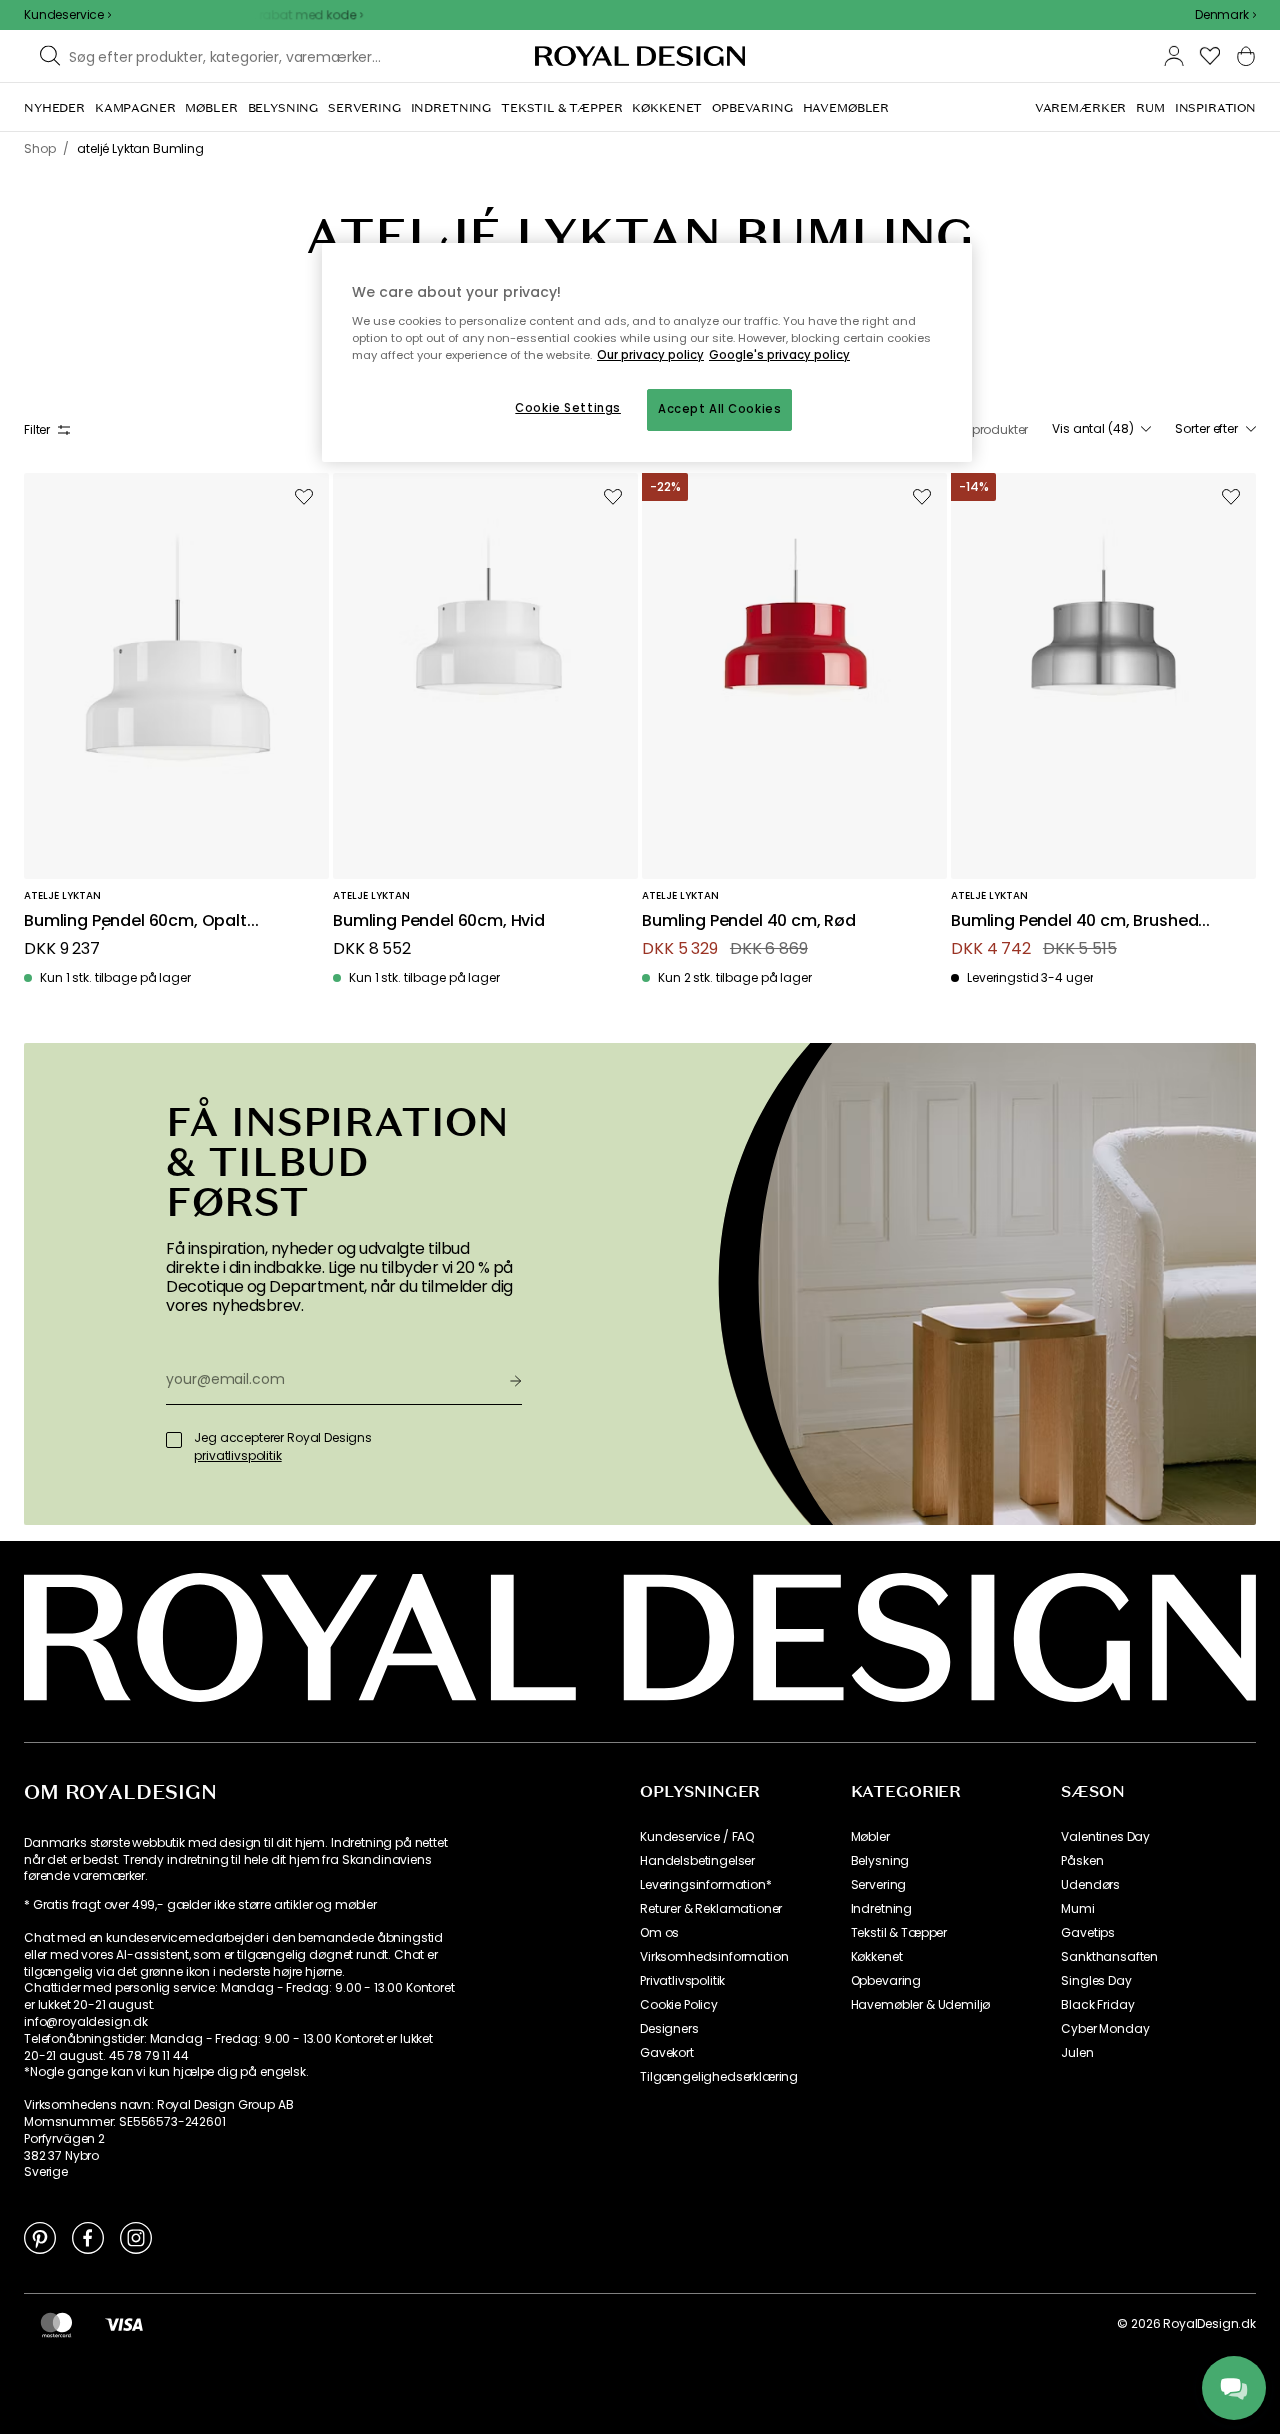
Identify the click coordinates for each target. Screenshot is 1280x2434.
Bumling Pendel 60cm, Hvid (439, 921)
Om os (659, 1933)
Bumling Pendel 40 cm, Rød (749, 921)
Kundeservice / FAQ (697, 1837)
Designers (669, 2029)
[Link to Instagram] (136, 2237)
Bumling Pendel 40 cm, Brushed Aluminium (1074, 921)
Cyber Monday (1105, 2029)
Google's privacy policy (779, 355)
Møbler (870, 1837)
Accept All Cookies (719, 409)
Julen (1077, 2053)
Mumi (1077, 1909)
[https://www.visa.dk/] (124, 2324)
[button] (1225, 15)
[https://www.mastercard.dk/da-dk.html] (56, 2324)
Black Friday (1097, 2005)
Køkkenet (877, 1957)
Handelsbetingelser (697, 1861)
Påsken (1082, 1861)
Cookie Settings (568, 408)
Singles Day (1096, 1981)
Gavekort (667, 2053)
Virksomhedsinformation (714, 1957)
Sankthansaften (1109, 1957)
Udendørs (1090, 1885)
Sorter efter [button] (1206, 429)
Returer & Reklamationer (711, 1909)
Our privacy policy (650, 355)
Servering (879, 1885)
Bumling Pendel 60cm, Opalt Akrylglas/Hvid (135, 921)
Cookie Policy (679, 2005)
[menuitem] (54, 108)
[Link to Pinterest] (40, 2237)
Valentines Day (1105, 1837)
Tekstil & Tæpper (899, 1933)
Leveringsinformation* (706, 1885)
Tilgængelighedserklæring (719, 2077)
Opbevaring (886, 1981)
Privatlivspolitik (682, 1981)
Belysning (880, 1861)
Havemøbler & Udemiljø (921, 2005)
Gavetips (1088, 1933)
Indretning (881, 1909)
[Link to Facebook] (88, 2237)
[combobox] (1225, 15)
